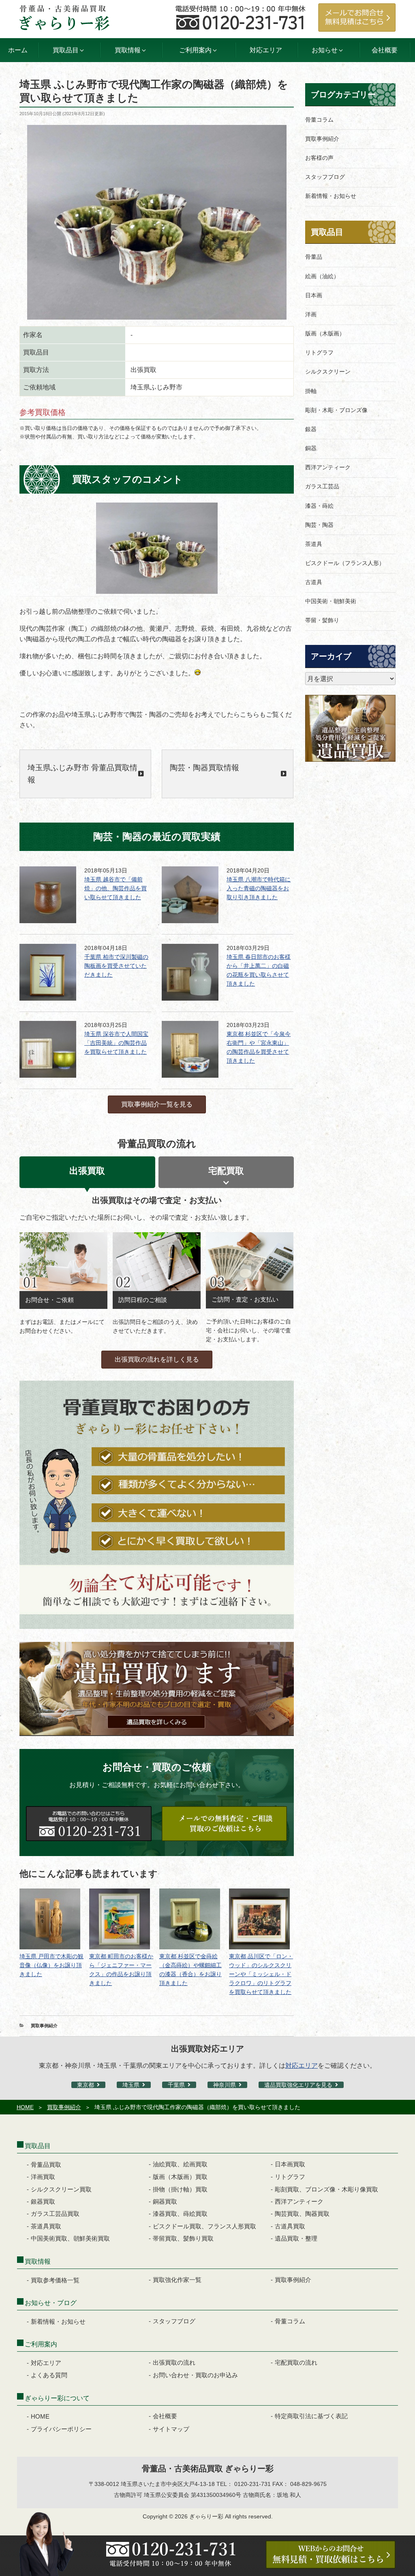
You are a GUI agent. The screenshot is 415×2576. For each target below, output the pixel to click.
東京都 (86, 2085)
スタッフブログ (325, 177)
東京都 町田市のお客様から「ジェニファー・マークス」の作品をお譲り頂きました (121, 1970)
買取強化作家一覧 (177, 2280)
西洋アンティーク (328, 467)
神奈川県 (225, 2085)
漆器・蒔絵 (319, 506)
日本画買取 (290, 2164)
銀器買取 (43, 2201)
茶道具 (314, 544)
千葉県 (176, 2085)
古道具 (314, 582)
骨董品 (314, 257)
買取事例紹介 (44, 2026)
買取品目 (327, 232)
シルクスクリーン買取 (61, 2189)
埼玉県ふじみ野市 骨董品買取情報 (82, 774)
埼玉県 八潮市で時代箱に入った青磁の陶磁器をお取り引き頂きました (259, 888)
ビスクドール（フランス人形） (345, 563)
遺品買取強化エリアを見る (298, 2085)
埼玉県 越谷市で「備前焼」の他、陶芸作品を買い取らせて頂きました (116, 888)
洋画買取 (43, 2177)
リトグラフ (319, 352)
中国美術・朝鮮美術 (331, 601)
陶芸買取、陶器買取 (302, 2214)
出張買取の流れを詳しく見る (157, 1359)
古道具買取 (290, 2226)
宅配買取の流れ (296, 2362)
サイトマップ (171, 2429)
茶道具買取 (46, 2226)
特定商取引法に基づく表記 (311, 2416)
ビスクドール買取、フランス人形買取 (204, 2226)
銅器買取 (165, 2201)
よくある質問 (49, 2375)
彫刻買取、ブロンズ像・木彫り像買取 (326, 2189)
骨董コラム (319, 120)
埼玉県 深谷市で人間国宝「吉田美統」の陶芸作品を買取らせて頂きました (116, 1043)
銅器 (311, 448)
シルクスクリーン (328, 372)
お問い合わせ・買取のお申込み (195, 2375)
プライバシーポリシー (61, 2429)
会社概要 (385, 50)
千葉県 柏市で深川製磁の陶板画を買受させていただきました (116, 966)
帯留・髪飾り (322, 620)
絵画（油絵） (322, 276)
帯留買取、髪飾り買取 (183, 2238)
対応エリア (266, 50)
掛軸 (311, 391)
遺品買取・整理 (296, 2238)
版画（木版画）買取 (180, 2177)
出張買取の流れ (174, 2362)
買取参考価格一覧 (55, 2280)
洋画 (311, 314)
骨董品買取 (46, 2165)
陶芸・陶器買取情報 (204, 768)
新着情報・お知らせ (331, 196)
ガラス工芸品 (322, 486)
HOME (25, 2107)
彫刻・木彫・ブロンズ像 (336, 410)
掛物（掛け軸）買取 (180, 2189)
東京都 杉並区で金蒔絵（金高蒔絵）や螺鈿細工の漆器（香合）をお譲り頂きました (190, 1970)
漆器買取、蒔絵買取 (180, 2214)
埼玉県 (131, 2085)
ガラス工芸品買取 (55, 2214)
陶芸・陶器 (319, 525)
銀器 (311, 429)
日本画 (314, 295)
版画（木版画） (325, 333)
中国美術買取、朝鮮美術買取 (70, 2238)
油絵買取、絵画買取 (180, 2164)
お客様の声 (319, 158)
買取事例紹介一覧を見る (157, 1104)
